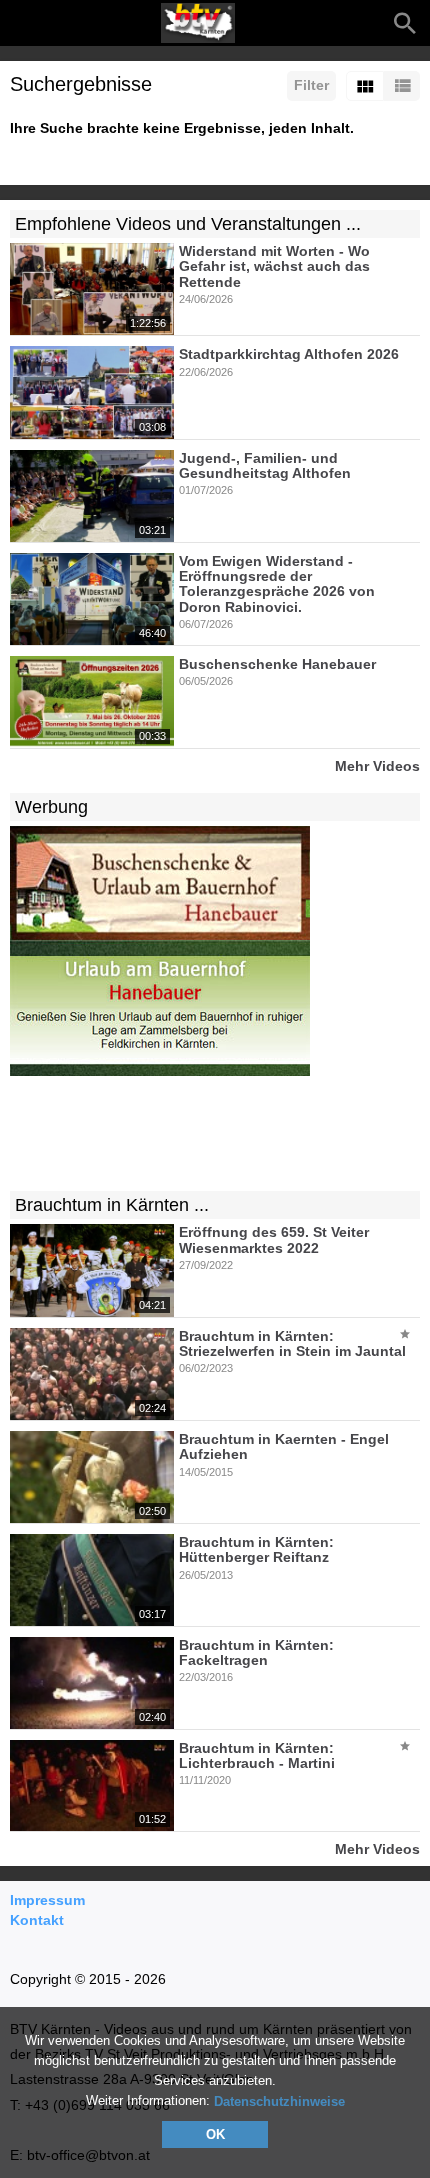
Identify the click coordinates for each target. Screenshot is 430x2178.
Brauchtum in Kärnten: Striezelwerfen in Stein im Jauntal (292, 1343)
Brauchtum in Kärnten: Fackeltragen (256, 1652)
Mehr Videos (377, 765)
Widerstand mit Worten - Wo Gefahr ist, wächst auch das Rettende (274, 266)
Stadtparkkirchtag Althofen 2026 (289, 355)
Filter (311, 85)
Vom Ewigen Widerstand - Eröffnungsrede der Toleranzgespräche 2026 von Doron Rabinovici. (277, 584)
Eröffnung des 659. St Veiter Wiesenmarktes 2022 (274, 1240)
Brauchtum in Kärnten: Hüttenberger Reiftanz (256, 1549)
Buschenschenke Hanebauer (277, 664)
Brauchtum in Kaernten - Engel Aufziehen (284, 1446)
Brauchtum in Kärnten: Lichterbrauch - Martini (257, 1755)
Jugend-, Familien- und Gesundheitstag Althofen (265, 465)
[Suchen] (405, 23)
